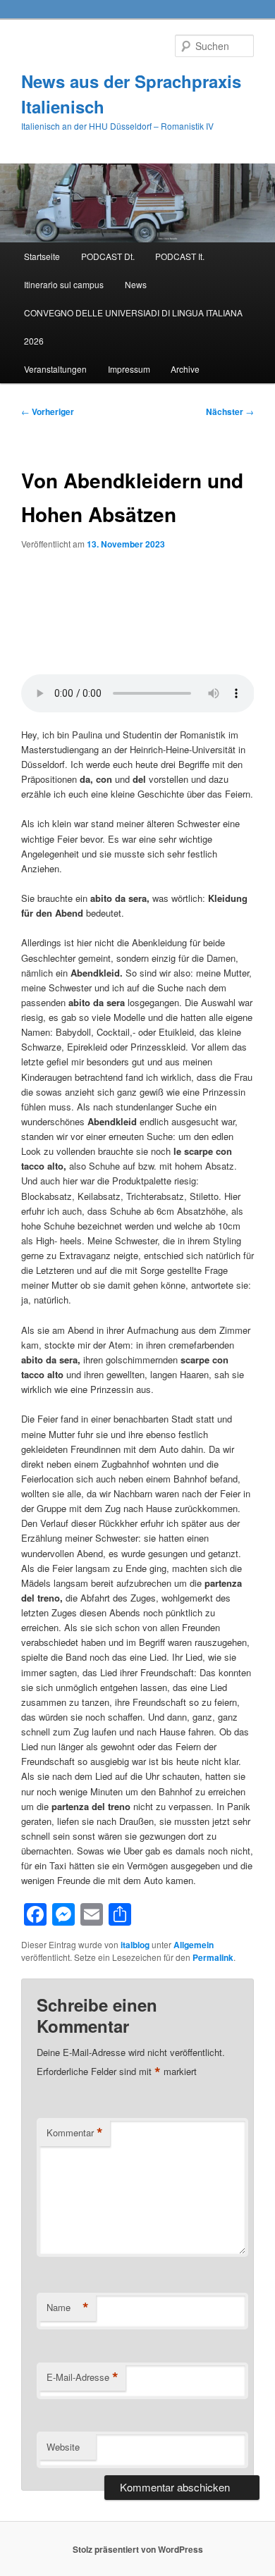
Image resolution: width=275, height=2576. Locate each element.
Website (63, 2447)
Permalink (213, 1957)
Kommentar (75, 2133)
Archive (185, 369)
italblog (135, 1945)
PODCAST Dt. (108, 256)
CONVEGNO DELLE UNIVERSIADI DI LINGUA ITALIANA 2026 (133, 327)
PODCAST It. (180, 256)
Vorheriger (48, 411)
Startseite (42, 256)
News (136, 284)
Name (68, 2308)
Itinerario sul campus (64, 284)
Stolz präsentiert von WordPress (138, 2549)
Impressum (129, 369)
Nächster (230, 411)
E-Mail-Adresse (82, 2377)
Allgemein (194, 1945)
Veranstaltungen (55, 369)
